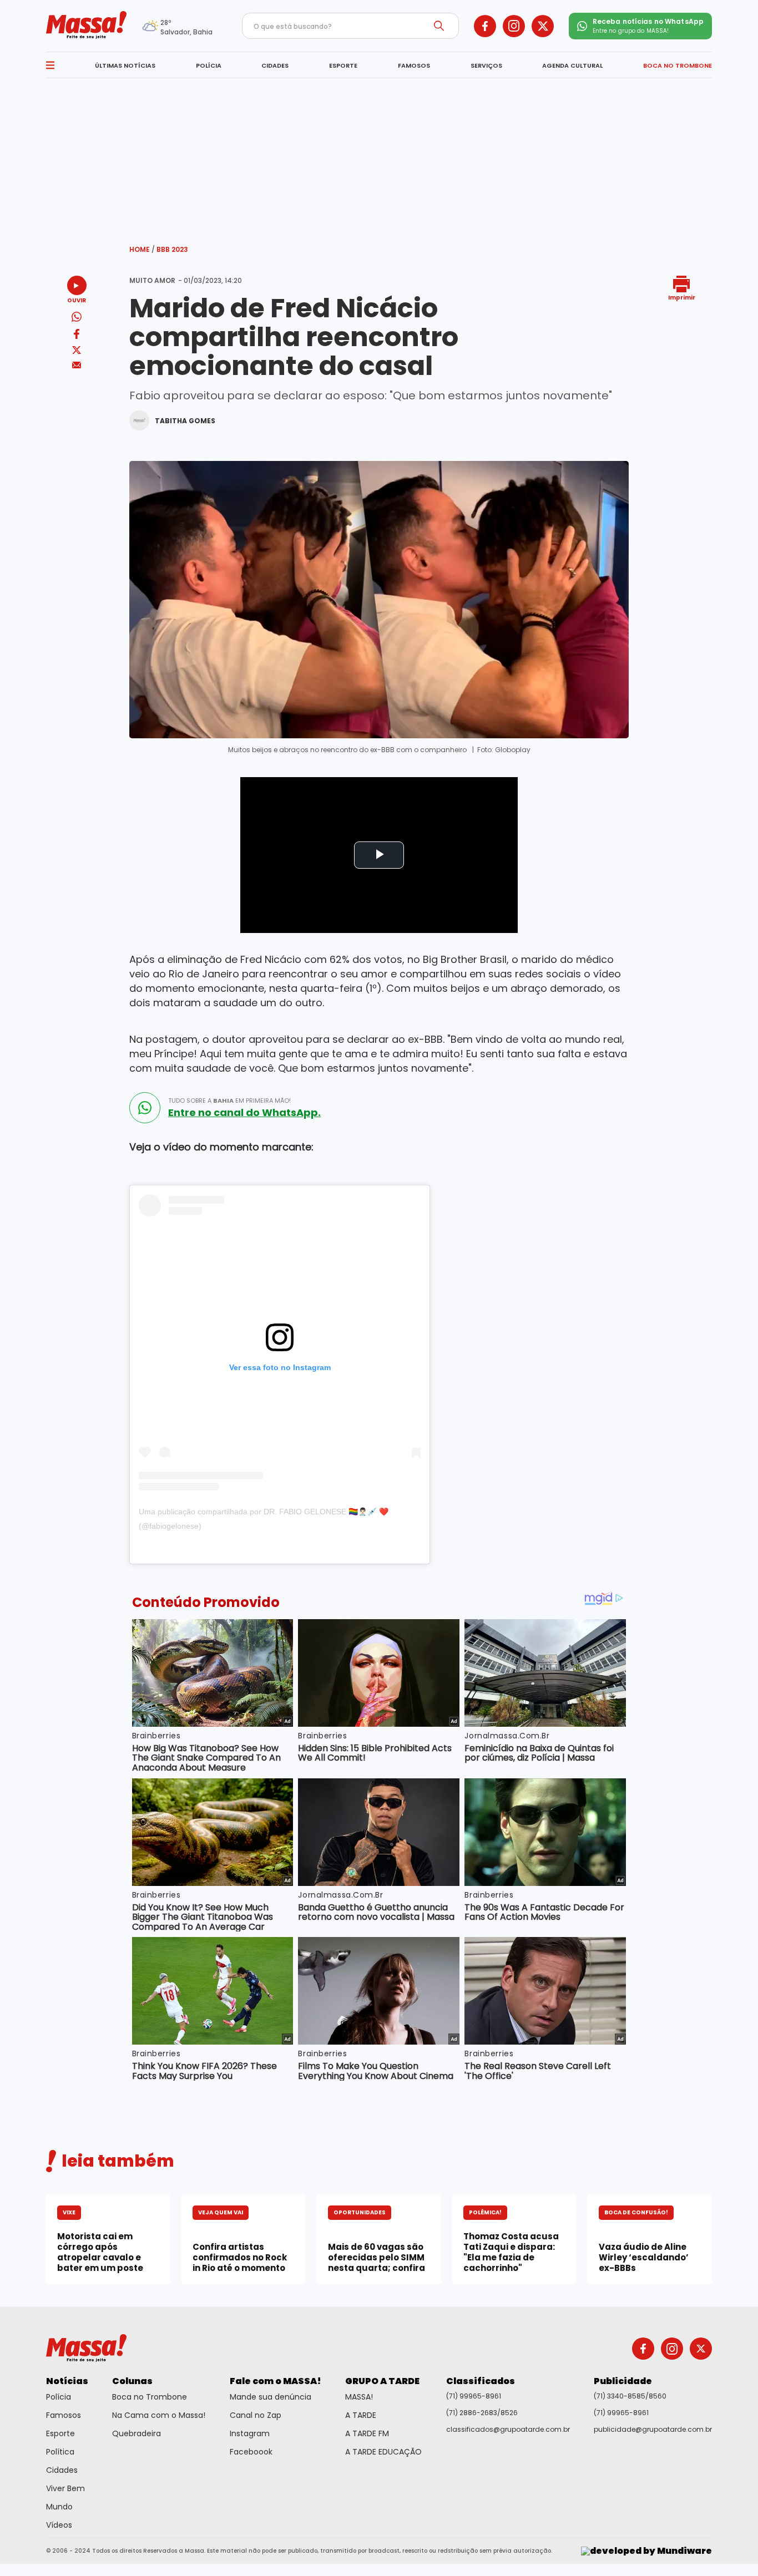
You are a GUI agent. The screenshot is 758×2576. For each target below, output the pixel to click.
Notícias (67, 2381)
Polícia (59, 2397)
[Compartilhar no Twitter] (77, 351)
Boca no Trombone (150, 2397)
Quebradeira (137, 2433)
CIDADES (275, 65)
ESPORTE (343, 65)
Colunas (132, 2381)
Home (142, 249)
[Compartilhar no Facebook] (77, 336)
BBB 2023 (172, 249)
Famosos (64, 2415)
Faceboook (251, 2452)
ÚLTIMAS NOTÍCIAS (125, 65)
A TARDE (361, 2415)
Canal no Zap (256, 2415)
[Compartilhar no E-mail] (77, 365)
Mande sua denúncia (271, 2397)
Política (60, 2452)
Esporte (60, 2433)
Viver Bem (65, 2488)
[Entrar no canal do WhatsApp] (145, 1108)
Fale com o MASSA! (276, 2381)
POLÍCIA (209, 65)
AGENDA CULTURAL (572, 65)
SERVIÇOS (486, 65)
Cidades (62, 2470)
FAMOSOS (414, 65)
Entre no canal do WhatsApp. (244, 1113)
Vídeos (59, 2525)
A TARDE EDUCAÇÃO (383, 2452)
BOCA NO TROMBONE (678, 65)
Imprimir (682, 297)
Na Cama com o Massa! (159, 2415)
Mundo (59, 2507)
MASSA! (359, 2397)
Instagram (250, 2433)
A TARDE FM (367, 2433)
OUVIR (77, 300)
